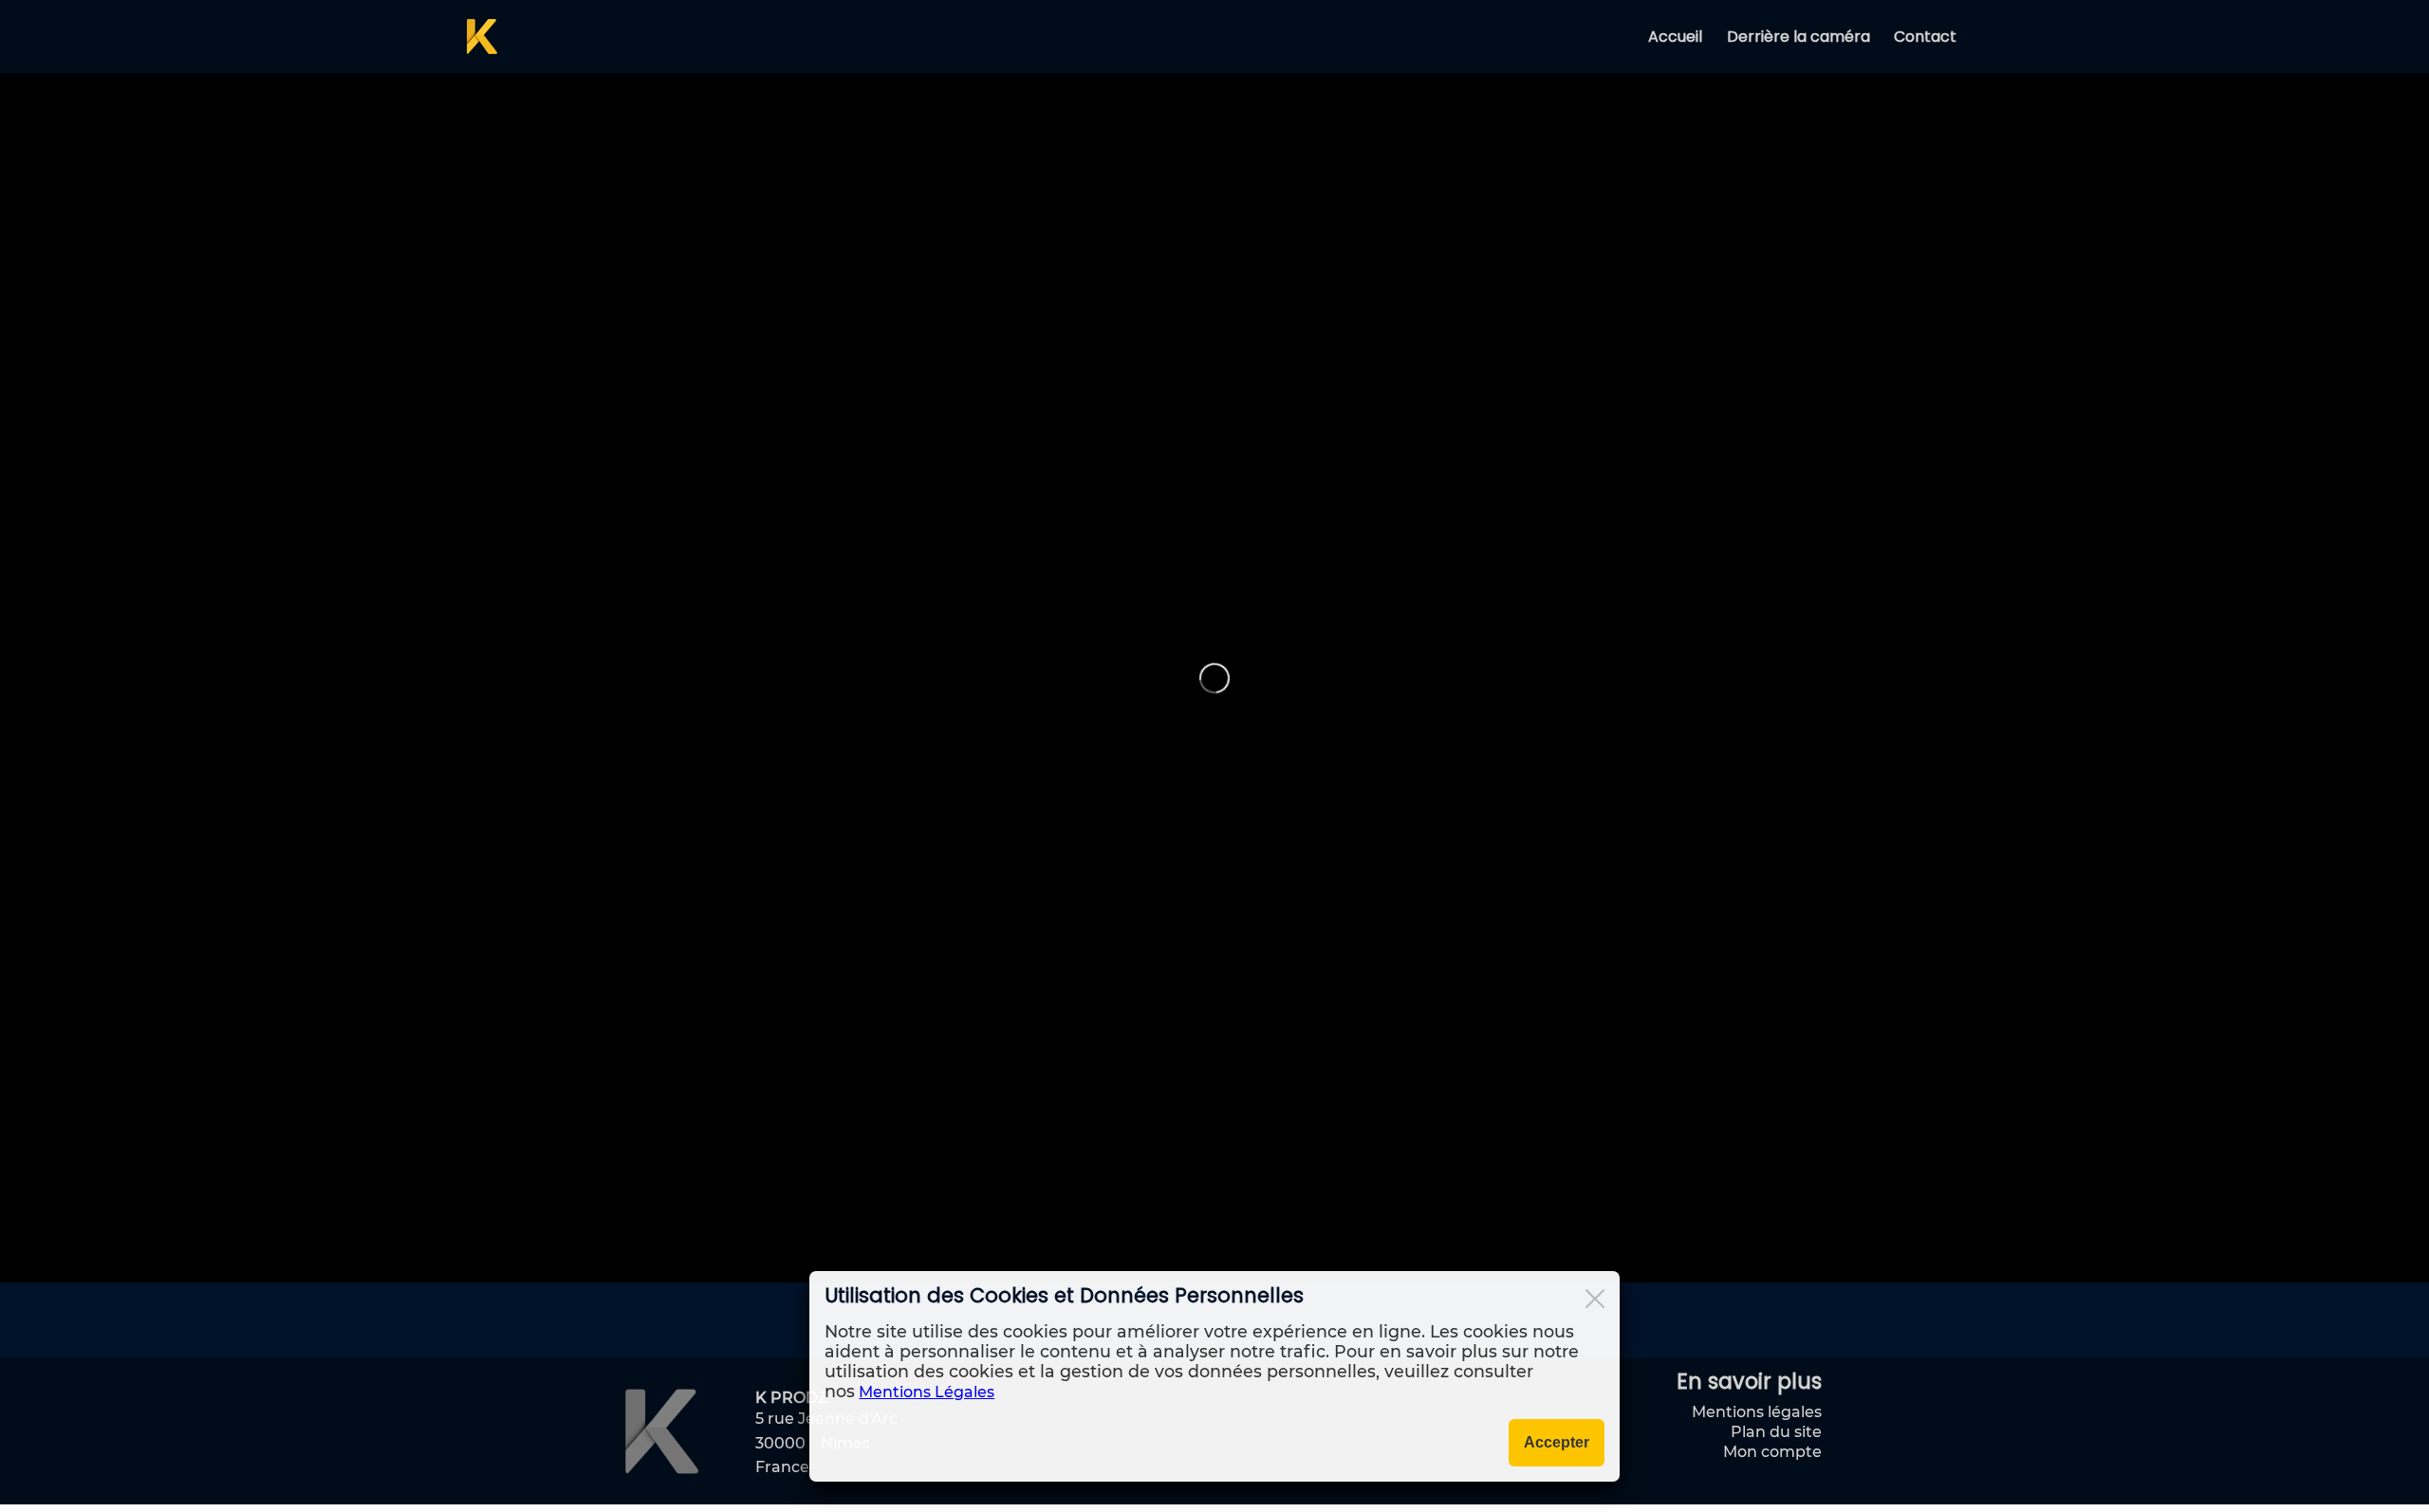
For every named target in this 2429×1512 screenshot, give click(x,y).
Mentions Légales (927, 1392)
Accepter (1557, 1442)
